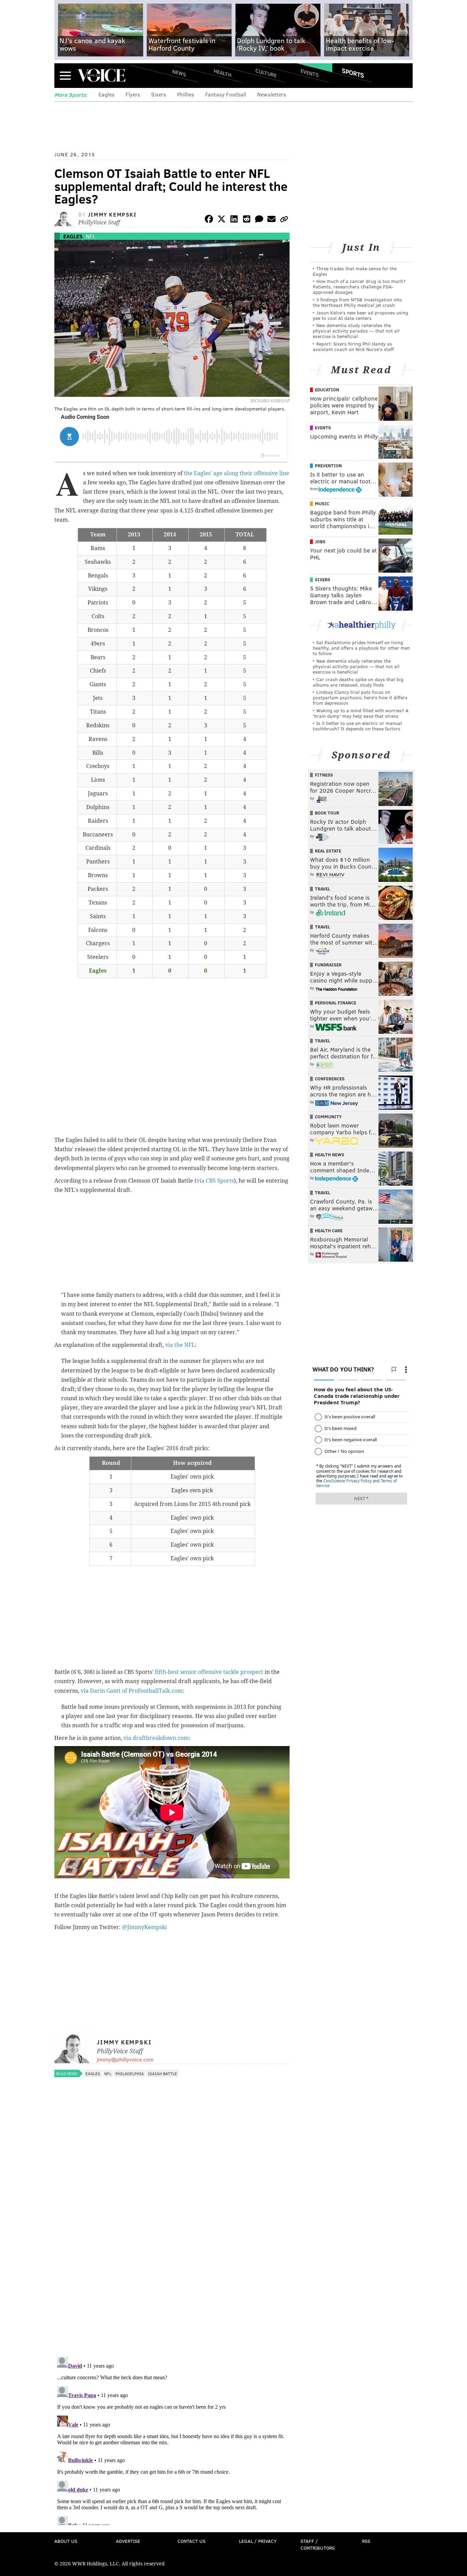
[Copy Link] (284, 220)
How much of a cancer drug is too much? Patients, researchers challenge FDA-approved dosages (359, 287)
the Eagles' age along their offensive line (237, 473)
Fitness (324, 775)
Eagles (106, 94)
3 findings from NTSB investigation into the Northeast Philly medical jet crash (357, 302)
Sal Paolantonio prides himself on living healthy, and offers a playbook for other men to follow (361, 648)
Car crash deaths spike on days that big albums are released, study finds (358, 682)
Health (223, 73)
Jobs (320, 542)
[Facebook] (209, 220)
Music (322, 504)
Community (328, 1117)
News (179, 73)
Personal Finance (336, 1003)
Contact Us (191, 2541)
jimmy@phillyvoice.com (125, 2059)
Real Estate (328, 851)
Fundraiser (328, 965)
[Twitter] (222, 220)
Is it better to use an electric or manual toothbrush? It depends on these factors (357, 726)
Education (327, 390)
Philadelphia (130, 2073)
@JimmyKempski (144, 1927)
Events (310, 73)
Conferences (330, 1079)
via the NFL (180, 1345)
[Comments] (259, 220)
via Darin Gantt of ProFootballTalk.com (132, 1691)
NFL (91, 236)
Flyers (133, 94)
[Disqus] (172, 2263)
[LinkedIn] (234, 220)
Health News (330, 1155)
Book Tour (327, 813)
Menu (65, 75)
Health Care (329, 1231)
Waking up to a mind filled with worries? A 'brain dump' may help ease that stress (361, 713)
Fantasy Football (226, 94)
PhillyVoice (101, 75)
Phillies (186, 94)
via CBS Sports (215, 1181)
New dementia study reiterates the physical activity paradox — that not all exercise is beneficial (356, 331)
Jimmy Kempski (112, 214)
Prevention (328, 466)
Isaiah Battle (163, 2073)
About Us (66, 2541)
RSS (366, 2541)
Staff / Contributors (318, 2544)
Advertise (128, 2541)
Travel (323, 889)
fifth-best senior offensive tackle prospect (209, 1672)
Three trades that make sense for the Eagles (355, 271)
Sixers (159, 94)
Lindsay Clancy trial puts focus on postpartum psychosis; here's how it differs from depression (360, 697)
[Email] (271, 220)
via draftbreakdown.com (156, 1738)
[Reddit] (246, 220)
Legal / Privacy (258, 2541)
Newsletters (272, 94)
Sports (353, 73)
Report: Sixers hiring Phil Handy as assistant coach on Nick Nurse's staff (353, 346)
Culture (266, 73)
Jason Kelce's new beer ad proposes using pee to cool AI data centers (361, 315)
